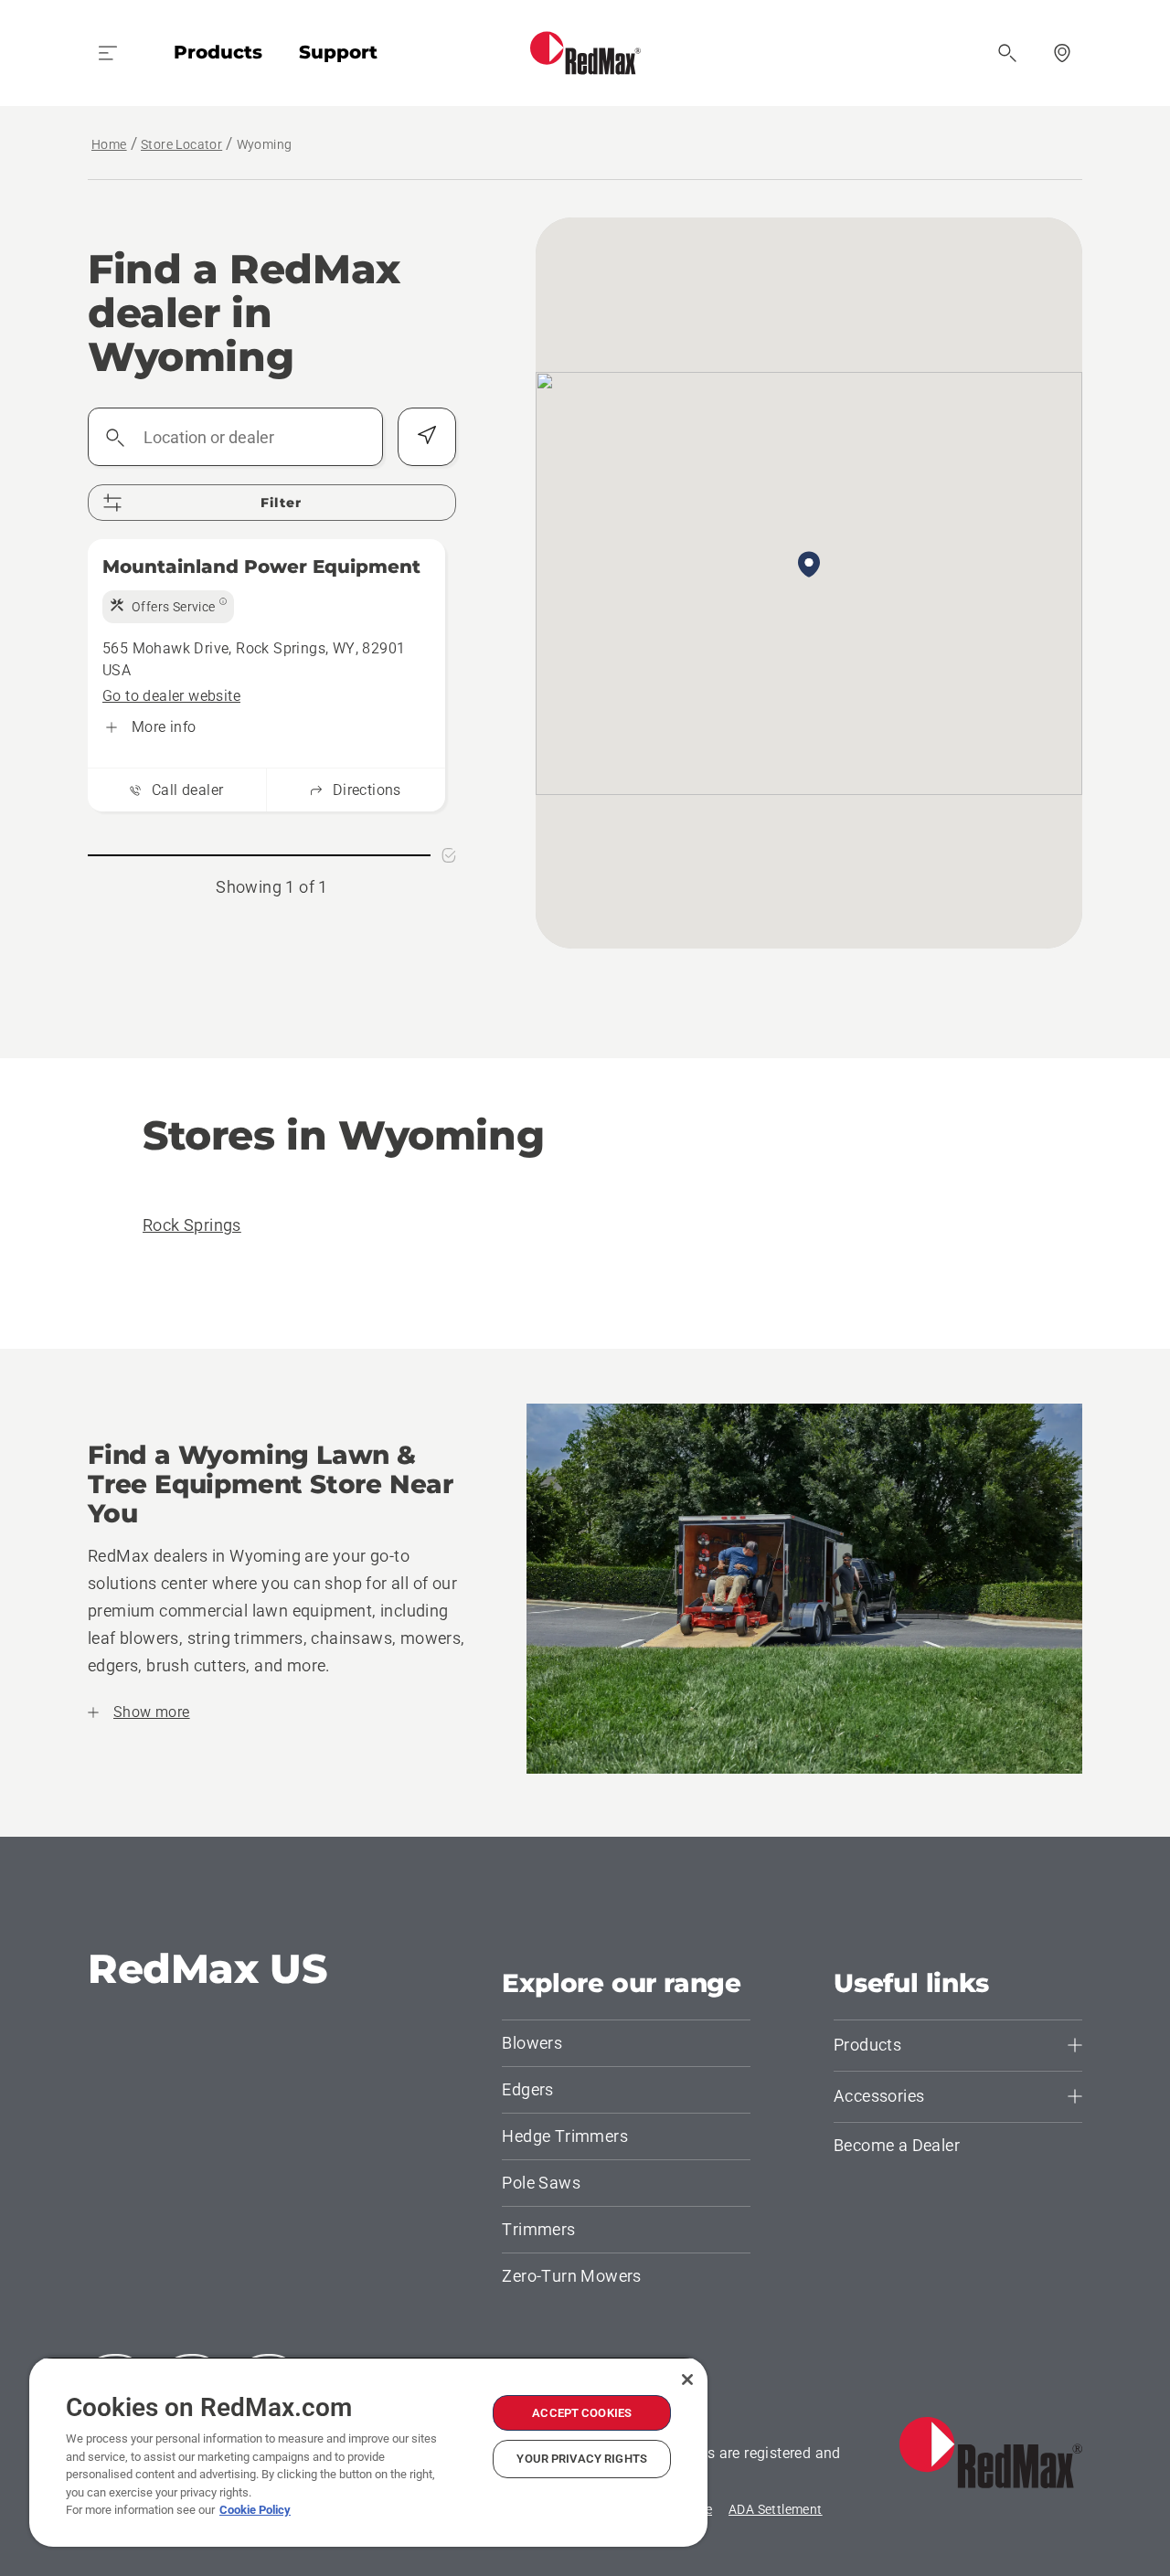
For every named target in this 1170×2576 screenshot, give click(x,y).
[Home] (585, 53)
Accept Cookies (582, 2413)
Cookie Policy (255, 2510)
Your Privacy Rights (581, 2459)
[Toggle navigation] (108, 53)
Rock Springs (192, 1225)
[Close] (687, 2380)
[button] (809, 566)
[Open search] (1007, 53)
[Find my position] (427, 437)
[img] (168, 607)
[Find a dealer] (1062, 53)
